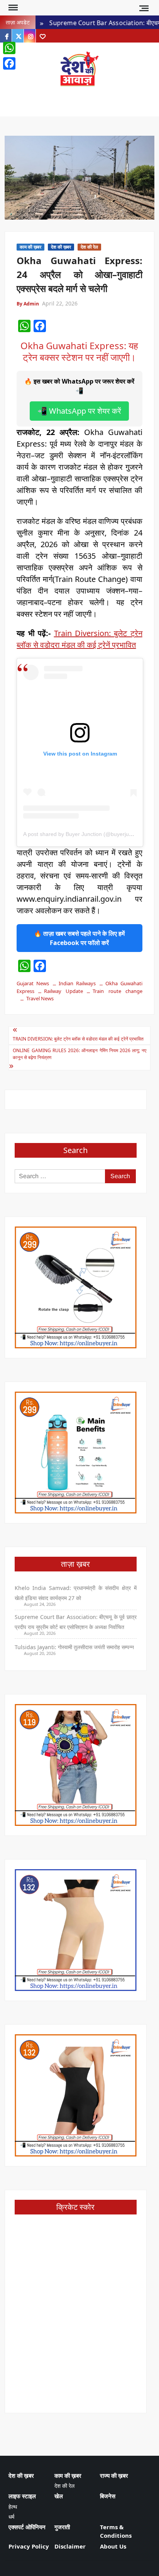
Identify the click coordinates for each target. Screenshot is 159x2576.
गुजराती (62, 2527)
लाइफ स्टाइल (22, 2496)
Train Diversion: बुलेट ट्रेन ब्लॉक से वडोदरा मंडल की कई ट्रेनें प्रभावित (78, 1039)
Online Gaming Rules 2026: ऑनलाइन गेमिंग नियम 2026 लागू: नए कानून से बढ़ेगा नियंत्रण (79, 1054)
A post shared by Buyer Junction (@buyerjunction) (84, 834)
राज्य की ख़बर (114, 2475)
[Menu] (12, 8)
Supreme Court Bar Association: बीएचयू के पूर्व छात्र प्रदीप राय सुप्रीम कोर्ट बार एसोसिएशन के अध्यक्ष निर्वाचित (75, 1622)
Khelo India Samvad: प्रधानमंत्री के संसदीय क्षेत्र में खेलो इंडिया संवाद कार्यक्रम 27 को (75, 1593)
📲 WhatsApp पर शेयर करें (79, 411)
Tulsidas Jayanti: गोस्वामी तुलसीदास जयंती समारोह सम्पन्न (74, 1647)
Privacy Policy (29, 2546)
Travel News (40, 998)
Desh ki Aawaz (79, 95)
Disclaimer (70, 2546)
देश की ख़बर (61, 247)
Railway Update (63, 991)
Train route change (117, 991)
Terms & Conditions (116, 2531)
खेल (59, 2496)
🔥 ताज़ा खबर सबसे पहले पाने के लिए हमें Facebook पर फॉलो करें (79, 938)
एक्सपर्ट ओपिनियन (27, 2527)
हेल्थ (13, 2507)
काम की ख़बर (30, 247)
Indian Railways (77, 983)
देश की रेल (89, 247)
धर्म (11, 2517)
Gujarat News (33, 983)
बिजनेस (108, 2496)
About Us (113, 2546)
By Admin (28, 304)
